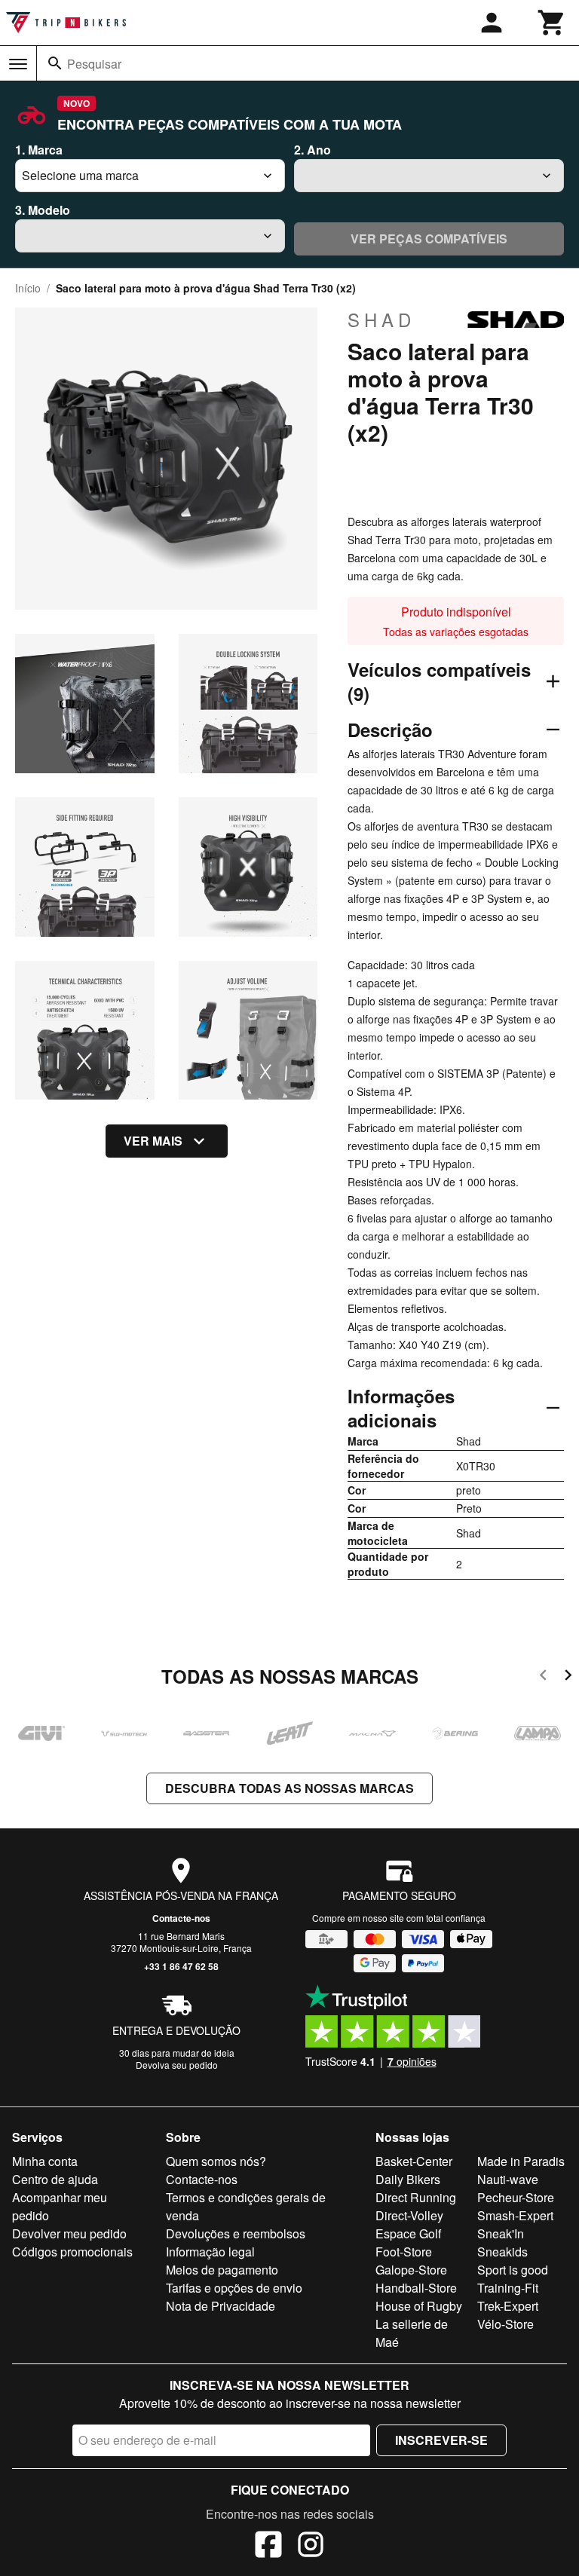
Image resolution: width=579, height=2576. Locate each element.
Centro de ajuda (55, 2179)
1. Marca (39, 150)
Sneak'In (501, 2233)
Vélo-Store (505, 2324)
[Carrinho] (552, 23)
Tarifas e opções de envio (234, 2288)
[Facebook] (268, 2547)
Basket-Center (414, 2161)
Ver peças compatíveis (429, 239)
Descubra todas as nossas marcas (289, 1788)
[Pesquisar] (55, 63)
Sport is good (513, 2270)
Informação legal (210, 2252)
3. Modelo (43, 210)
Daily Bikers (408, 2179)
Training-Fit (508, 2288)
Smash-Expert (515, 2215)
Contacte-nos (181, 1918)
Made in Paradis (521, 2161)
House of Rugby (419, 2306)
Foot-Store (404, 2252)
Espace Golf (408, 2233)
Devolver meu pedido (69, 2233)
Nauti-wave (508, 2179)
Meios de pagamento (222, 2270)
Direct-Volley (409, 2215)
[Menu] (18, 64)
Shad (381, 320)
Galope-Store (411, 2270)
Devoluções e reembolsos (236, 2233)
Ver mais (153, 1141)
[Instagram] (311, 2547)
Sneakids (502, 2252)
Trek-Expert (508, 2306)
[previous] (543, 1677)
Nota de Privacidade (221, 2306)
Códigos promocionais (72, 2252)
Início (28, 288)
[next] (568, 1677)
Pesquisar (94, 64)
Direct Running (416, 2197)
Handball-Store (416, 2288)
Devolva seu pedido (177, 2065)
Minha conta (45, 2161)
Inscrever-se (441, 2440)
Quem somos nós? (216, 2161)
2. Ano (312, 150)
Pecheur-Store (516, 2197)
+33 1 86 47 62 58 (181, 1966)
